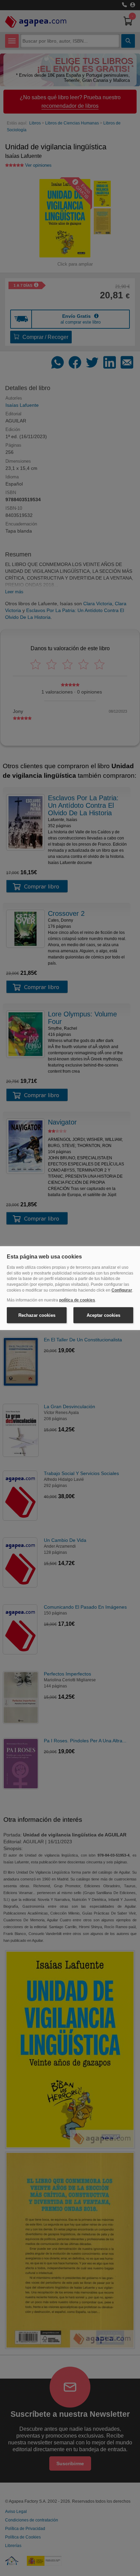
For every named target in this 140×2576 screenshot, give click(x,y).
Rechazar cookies (37, 1315)
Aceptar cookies (103, 1315)
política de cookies (77, 1300)
